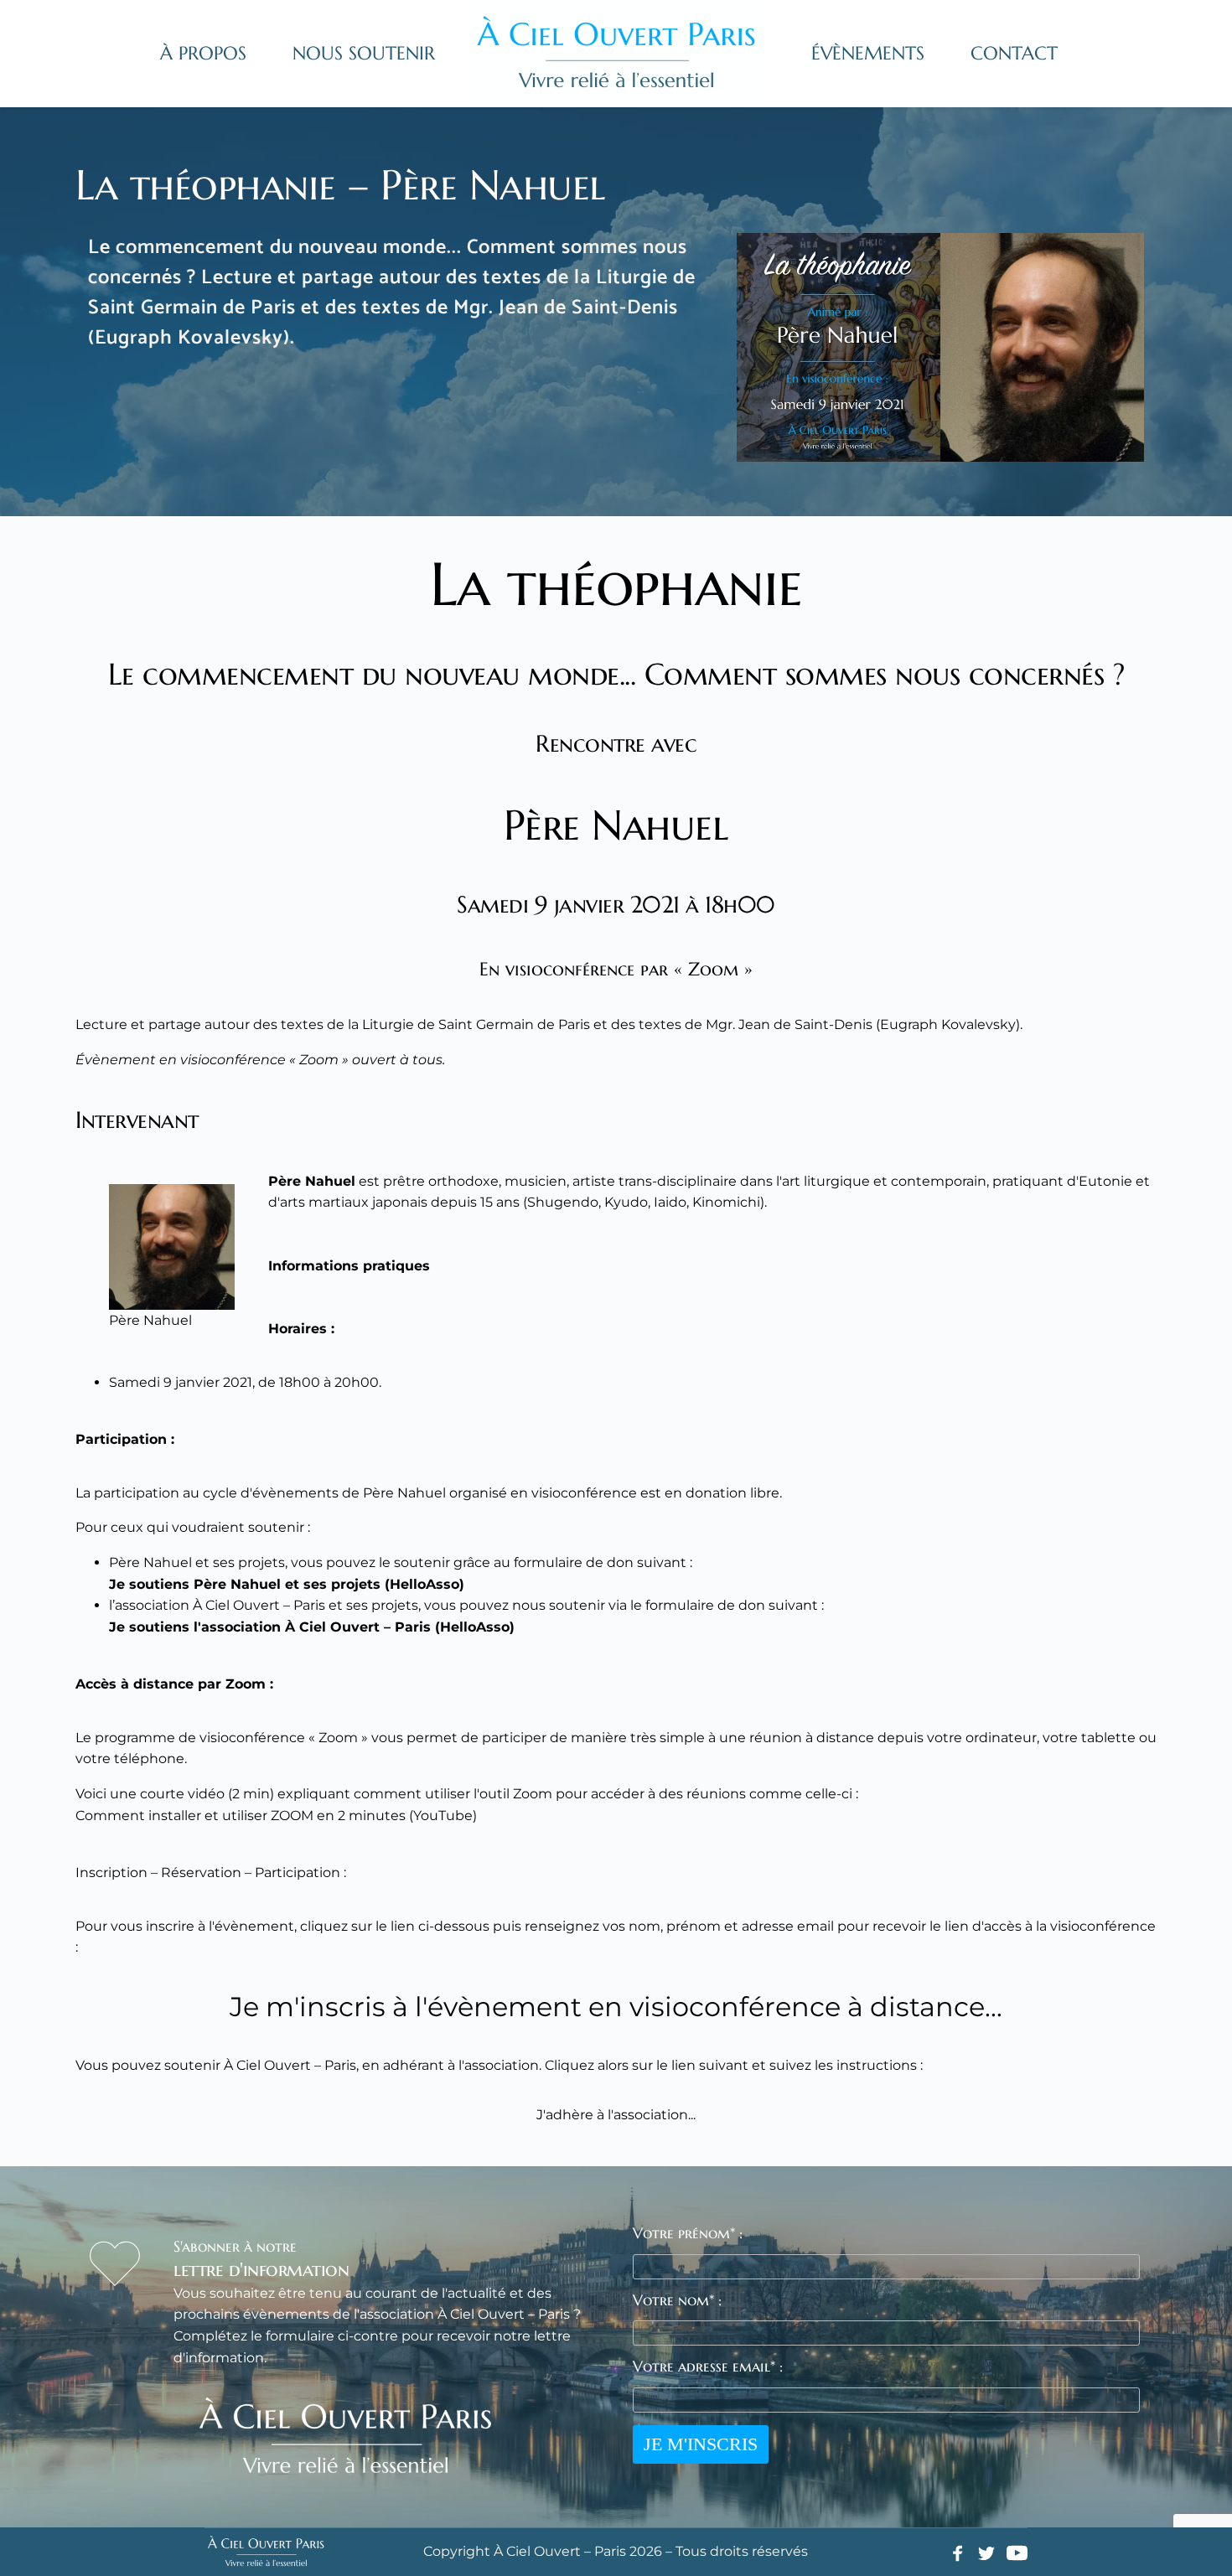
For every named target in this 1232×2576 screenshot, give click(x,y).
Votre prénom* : (688, 2233)
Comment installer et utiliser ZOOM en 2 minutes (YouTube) (276, 1816)
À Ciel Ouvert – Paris (259, 1605)
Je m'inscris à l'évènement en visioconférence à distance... (616, 2007)
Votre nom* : (677, 2300)
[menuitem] (203, 54)
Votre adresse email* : (708, 2366)
